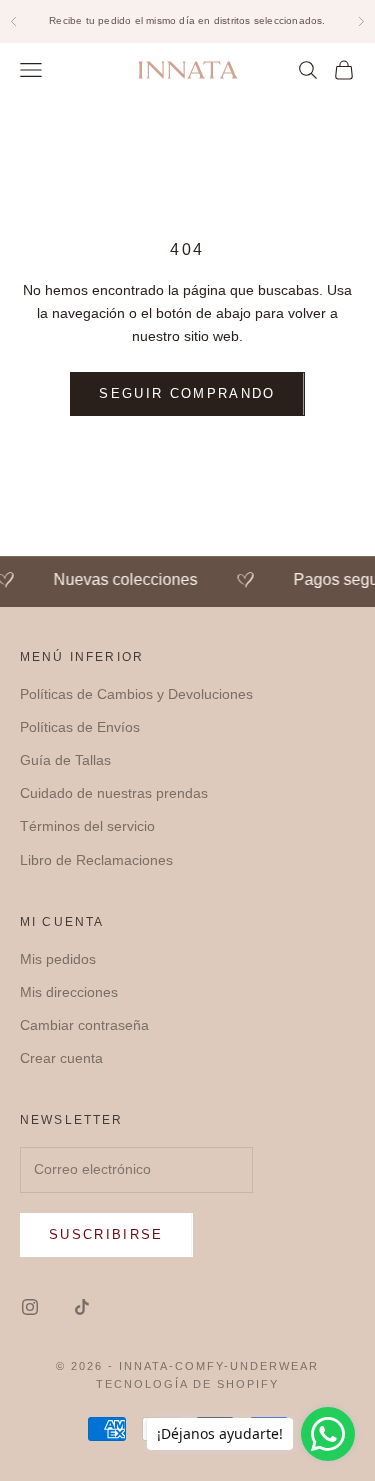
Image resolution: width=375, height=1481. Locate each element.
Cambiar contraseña (84, 1025)
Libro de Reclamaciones (96, 860)
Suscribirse (106, 1234)
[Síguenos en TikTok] (82, 1307)
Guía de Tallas (65, 760)
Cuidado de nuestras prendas (114, 793)
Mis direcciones (69, 992)
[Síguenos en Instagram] (30, 1307)
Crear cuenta (61, 1058)
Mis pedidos (58, 959)
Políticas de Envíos (80, 727)
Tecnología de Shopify (187, 1384)
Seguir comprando (187, 393)
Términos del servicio (87, 826)
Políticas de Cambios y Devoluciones (136, 694)
